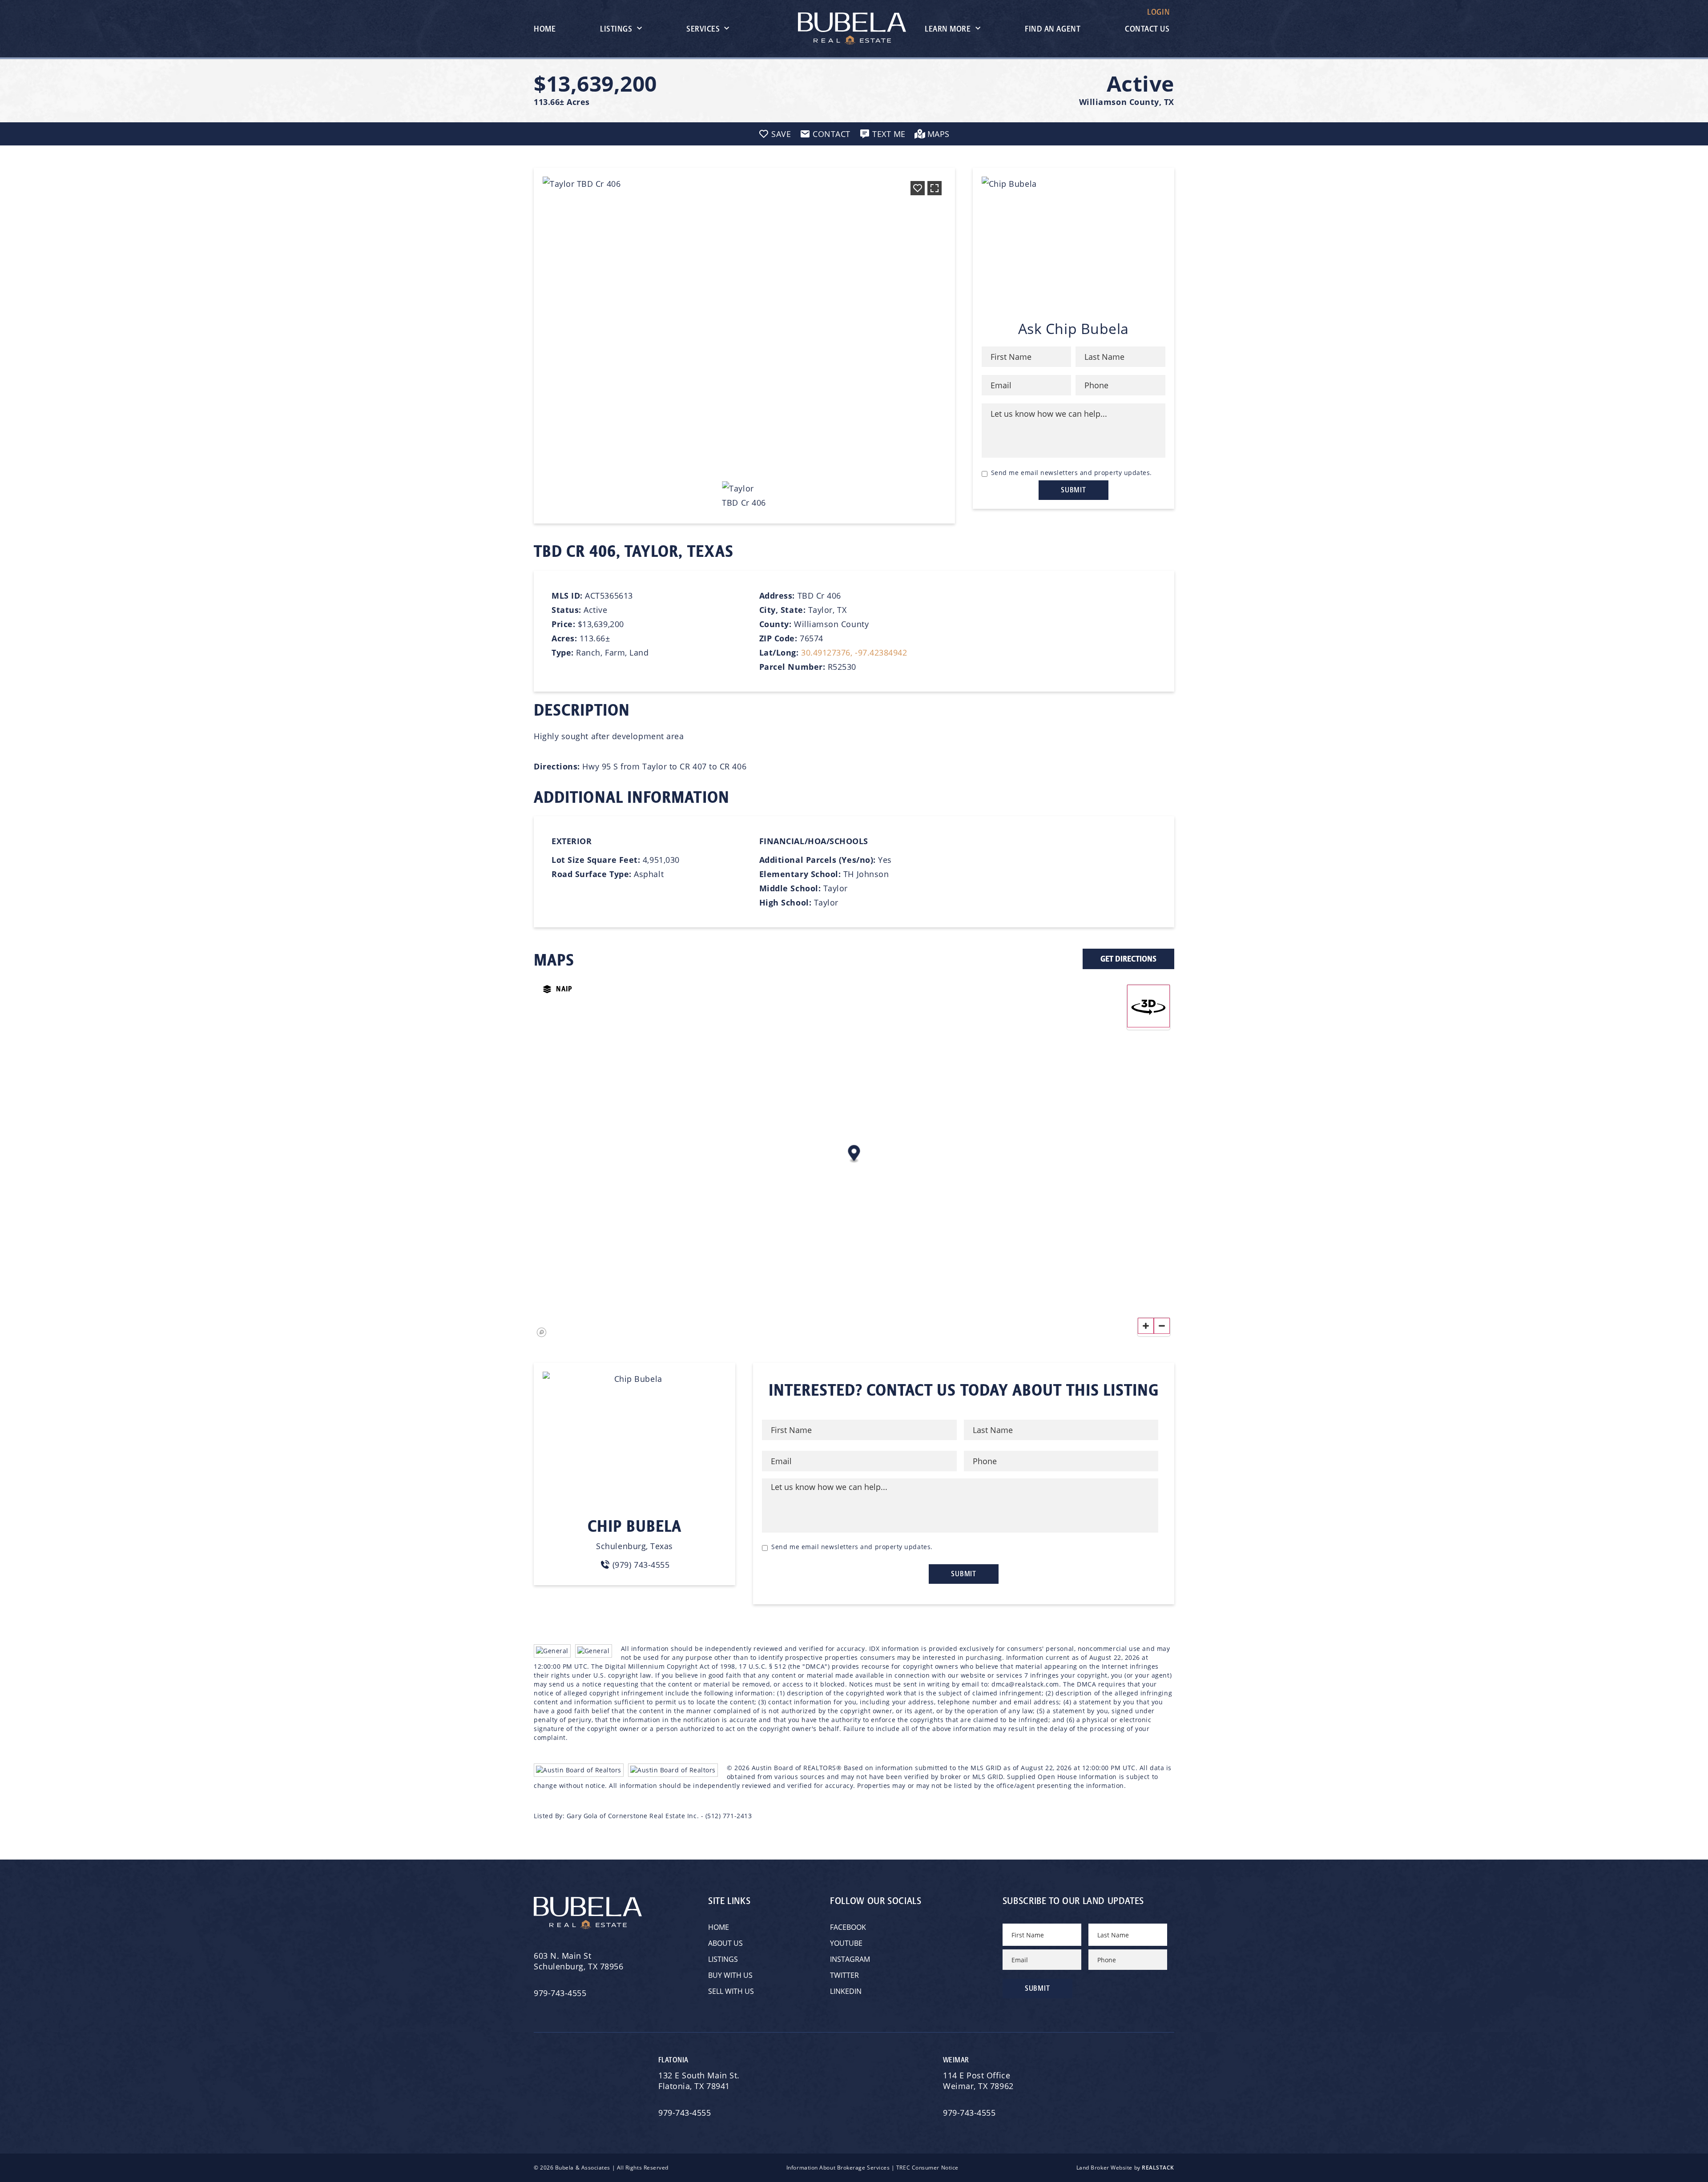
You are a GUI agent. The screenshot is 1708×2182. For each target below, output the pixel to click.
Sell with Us (731, 1991)
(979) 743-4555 (641, 1565)
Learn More (948, 29)
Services (703, 29)
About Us (725, 1943)
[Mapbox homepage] (542, 1333)
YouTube (846, 1943)
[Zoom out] (1162, 1326)
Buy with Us (730, 1975)
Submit (1074, 490)
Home (545, 29)
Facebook (848, 1927)
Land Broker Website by (1125, 2168)
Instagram (850, 1959)
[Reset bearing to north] (1148, 1006)
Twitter (844, 1975)
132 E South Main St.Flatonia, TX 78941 (699, 2081)
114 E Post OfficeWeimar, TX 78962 (979, 2081)
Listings (616, 29)
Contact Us (1147, 29)
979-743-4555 (560, 1993)
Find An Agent (1053, 29)
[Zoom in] (1146, 1326)
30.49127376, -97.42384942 (854, 652)
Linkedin (846, 1991)
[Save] (918, 188)
